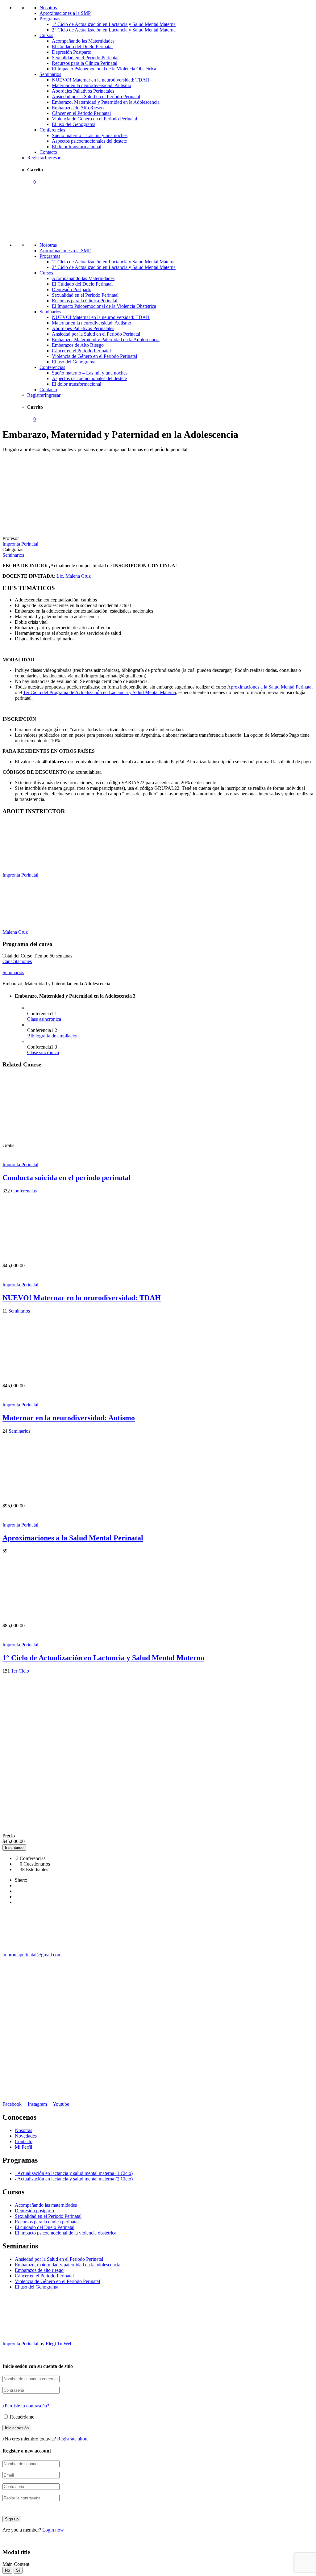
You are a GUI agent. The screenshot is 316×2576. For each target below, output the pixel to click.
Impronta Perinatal (20, 875)
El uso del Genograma (74, 124)
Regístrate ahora (73, 2439)
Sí (18, 2570)
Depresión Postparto (72, 52)
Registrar (36, 158)
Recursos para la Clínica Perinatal (85, 63)
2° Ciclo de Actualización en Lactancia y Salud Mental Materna (114, 30)
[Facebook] (17, 1885)
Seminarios (50, 74)
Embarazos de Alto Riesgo (78, 108)
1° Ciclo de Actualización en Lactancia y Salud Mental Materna (114, 24)
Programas (50, 19)
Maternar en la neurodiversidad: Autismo (91, 85)
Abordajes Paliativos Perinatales (83, 91)
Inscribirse (14, 1847)
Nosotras (48, 8)
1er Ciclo (20, 1671)
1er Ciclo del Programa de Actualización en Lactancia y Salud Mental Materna (100, 692)
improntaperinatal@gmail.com (32, 1955)
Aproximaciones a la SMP (65, 13)
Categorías (13, 549)
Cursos (46, 35)
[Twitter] (17, 1897)
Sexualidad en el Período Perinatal (85, 58)
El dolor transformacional (77, 147)
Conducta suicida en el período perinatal (67, 1178)
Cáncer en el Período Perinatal (81, 113)
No (7, 2570)
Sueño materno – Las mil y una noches (90, 135)
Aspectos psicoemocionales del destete (89, 141)
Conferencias (52, 130)
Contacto (48, 152)
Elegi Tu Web (59, 2344)
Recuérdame (21, 2417)
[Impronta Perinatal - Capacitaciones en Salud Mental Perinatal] (49, 235)
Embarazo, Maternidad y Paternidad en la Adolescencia (106, 102)
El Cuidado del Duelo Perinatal (82, 46)
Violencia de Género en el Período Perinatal (94, 119)
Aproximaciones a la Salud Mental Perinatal (270, 687)
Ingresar (53, 158)
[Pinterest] (17, 1902)
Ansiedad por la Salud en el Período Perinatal (96, 96)
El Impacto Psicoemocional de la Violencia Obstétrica (104, 69)
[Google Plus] (17, 1891)
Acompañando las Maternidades (83, 41)
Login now (53, 2530)
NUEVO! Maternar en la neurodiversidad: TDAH (101, 80)
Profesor (11, 538)
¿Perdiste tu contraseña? (26, 2406)
